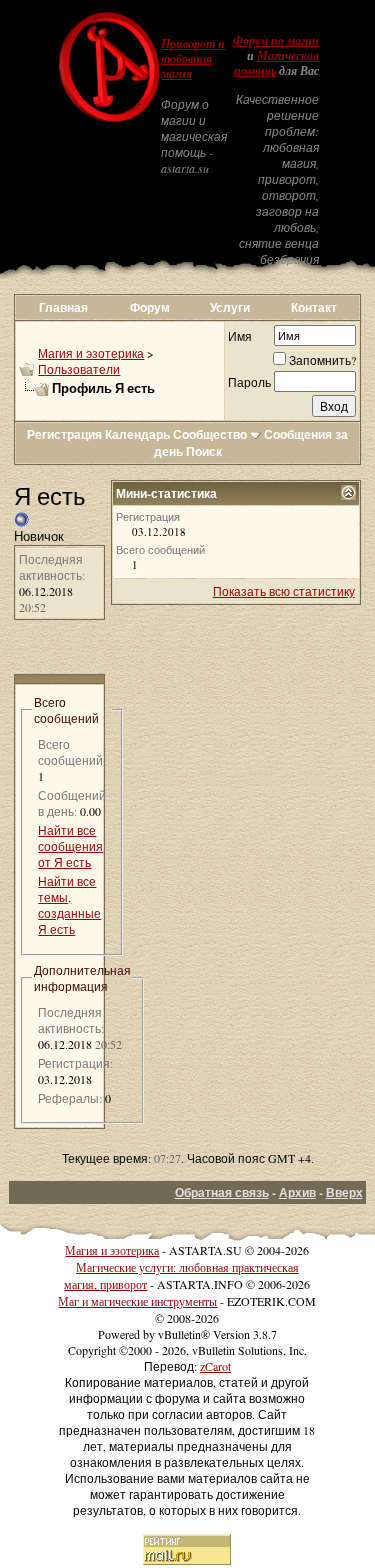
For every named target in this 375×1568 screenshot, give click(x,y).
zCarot (215, 1366)
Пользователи (79, 369)
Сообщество (210, 434)
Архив (297, 1192)
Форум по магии (276, 41)
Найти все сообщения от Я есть (70, 846)
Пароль (249, 382)
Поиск (204, 451)
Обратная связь (222, 1192)
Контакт (314, 307)
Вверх (344, 1192)
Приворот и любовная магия (193, 59)
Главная (63, 307)
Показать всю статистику (284, 591)
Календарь (137, 434)
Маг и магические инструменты (137, 1301)
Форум (150, 307)
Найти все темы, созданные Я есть (69, 905)
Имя (240, 336)
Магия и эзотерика (91, 353)
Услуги (230, 307)
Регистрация (64, 434)
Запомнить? (322, 360)
